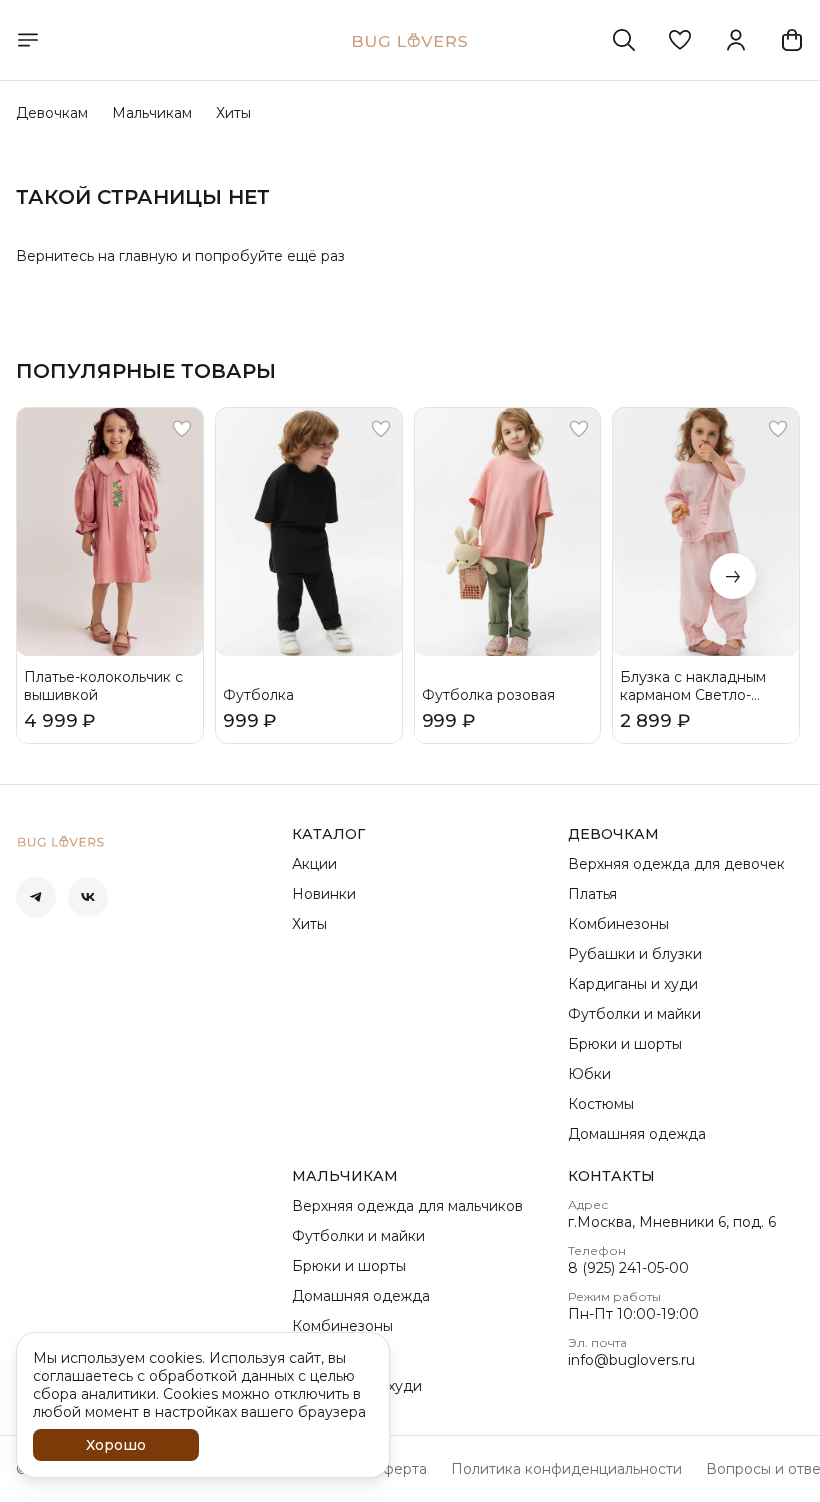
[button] (680, 40)
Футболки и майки (634, 1014)
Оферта (399, 1469)
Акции (314, 864)
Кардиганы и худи (633, 984)
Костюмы (601, 1104)
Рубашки (325, 1356)
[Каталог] (28, 40)
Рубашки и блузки (635, 954)
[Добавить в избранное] (182, 429)
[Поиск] (624, 40)
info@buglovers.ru (631, 1360)
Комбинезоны (618, 924)
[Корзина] (792, 40)
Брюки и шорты (625, 1044)
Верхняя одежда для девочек (676, 864)
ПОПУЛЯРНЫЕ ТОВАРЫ (146, 371)
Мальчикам (152, 113)
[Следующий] (733, 576)
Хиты (233, 113)
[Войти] (736, 40)
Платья (592, 894)
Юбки (589, 1074)
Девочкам (52, 113)
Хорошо (116, 1445)
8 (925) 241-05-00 (628, 1268)
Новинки (324, 894)
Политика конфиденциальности (566, 1469)
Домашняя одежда (637, 1134)
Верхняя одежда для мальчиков (407, 1206)
